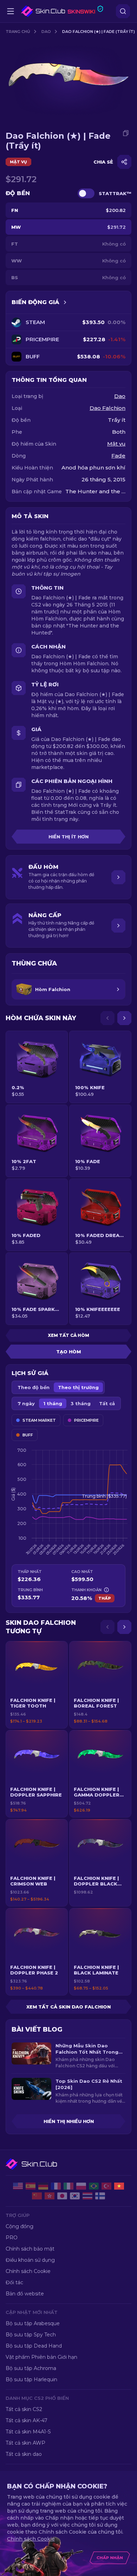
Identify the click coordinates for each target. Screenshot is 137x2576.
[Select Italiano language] (68, 2186)
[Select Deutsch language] (43, 2186)
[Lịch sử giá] (65, 302)
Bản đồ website (25, 2294)
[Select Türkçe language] (106, 2186)
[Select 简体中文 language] (37, 2196)
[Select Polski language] (81, 2186)
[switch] (86, 193)
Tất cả (107, 1403)
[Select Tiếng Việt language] (119, 2186)
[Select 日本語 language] (62, 2196)
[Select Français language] (56, 2186)
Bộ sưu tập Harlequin (31, 2379)
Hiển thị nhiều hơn (69, 2121)
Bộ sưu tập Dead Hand (34, 2346)
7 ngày (26, 1403)
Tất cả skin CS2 (24, 2409)
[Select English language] (18, 2186)
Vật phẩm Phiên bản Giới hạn (41, 2357)
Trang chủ (18, 32)
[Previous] (107, 1018)
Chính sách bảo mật (30, 2249)
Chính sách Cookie (28, 2271)
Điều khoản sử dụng (30, 2260)
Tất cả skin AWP (25, 2443)
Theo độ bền (34, 1387)
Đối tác (14, 2282)
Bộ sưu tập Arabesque (33, 2323)
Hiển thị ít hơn (68, 837)
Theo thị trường (78, 1387)
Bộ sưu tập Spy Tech (31, 2335)
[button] (37, 1685)
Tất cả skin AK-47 (27, 2420)
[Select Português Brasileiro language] (94, 2186)
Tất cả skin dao (24, 2454)
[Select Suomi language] (100, 2196)
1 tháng (53, 1403)
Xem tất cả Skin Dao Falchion (68, 2007)
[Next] (124, 1018)
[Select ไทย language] (87, 2196)
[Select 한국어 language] (75, 2196)
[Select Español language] (31, 2186)
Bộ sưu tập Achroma (31, 2368)
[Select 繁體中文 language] (50, 2196)
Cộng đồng (19, 2226)
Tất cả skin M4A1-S (28, 2432)
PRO (12, 2238)
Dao (46, 32)
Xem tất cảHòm (68, 1335)
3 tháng (81, 1403)
